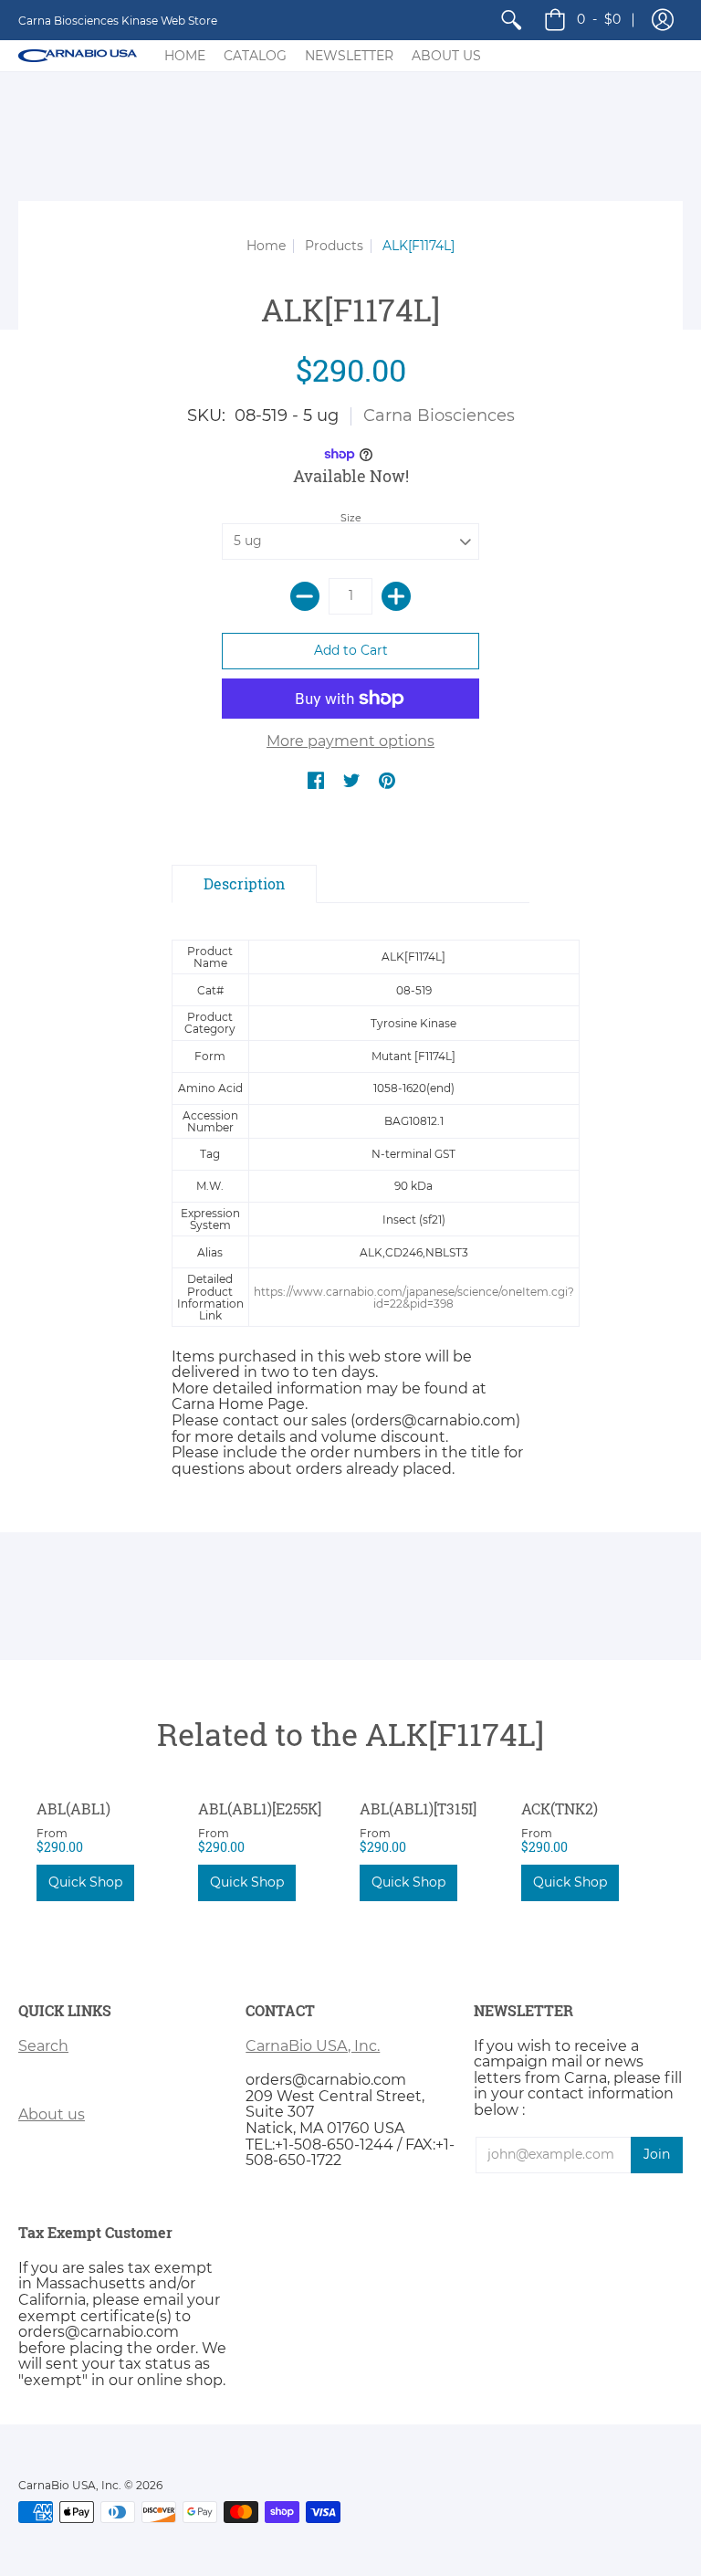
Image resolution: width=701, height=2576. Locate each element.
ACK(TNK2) (560, 1808)
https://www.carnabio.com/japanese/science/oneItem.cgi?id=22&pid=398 (414, 1298)
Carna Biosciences (439, 415)
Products (334, 246)
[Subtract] (305, 596)
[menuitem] (511, 20)
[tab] (244, 884)
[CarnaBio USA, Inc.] (78, 56)
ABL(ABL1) (73, 1808)
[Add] (396, 596)
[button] (663, 20)
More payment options (350, 741)
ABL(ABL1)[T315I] (418, 1808)
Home (266, 246)
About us (52, 2114)
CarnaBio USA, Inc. (313, 2046)
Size (351, 518)
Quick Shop (85, 1882)
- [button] (599, 19)
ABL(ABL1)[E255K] (260, 1808)
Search (43, 2046)
